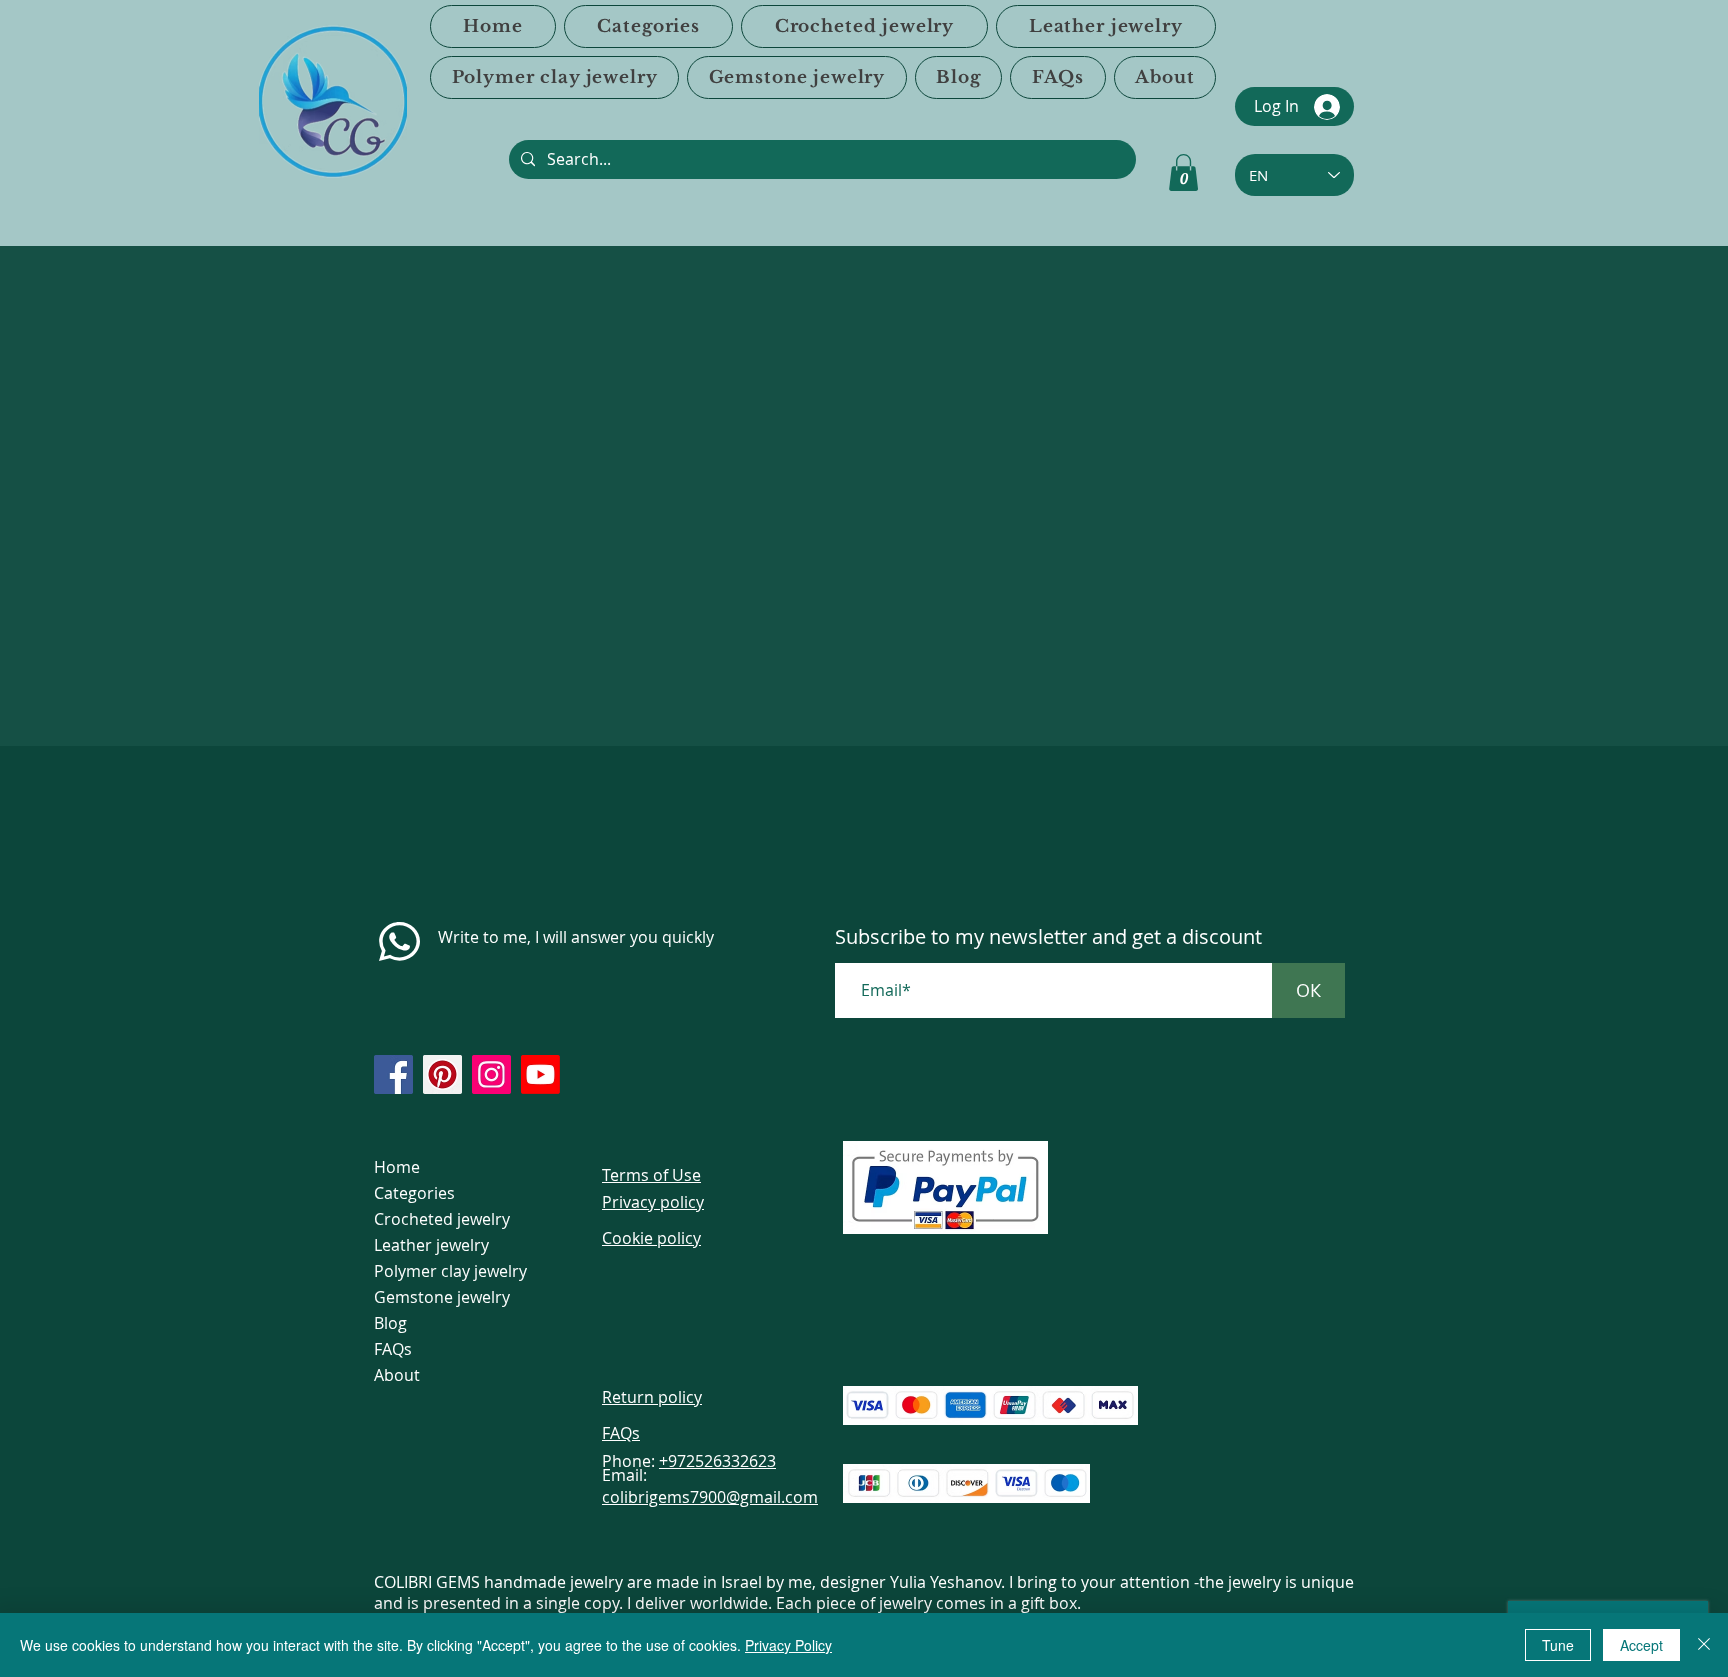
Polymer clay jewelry (450, 1271)
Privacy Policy (788, 1645)
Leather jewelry (431, 1245)
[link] (1183, 172)
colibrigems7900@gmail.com (710, 1497)
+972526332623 (717, 1461)
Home (397, 1167)
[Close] (1704, 1645)
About (397, 1375)
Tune (1558, 1645)
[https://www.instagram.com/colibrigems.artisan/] (491, 1074)
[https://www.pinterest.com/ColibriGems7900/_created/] (442, 1074)
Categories (414, 1193)
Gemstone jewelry (442, 1297)
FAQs (393, 1349)
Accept (1641, 1645)
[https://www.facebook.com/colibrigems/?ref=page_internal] (393, 1074)
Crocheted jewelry (442, 1219)
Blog (390, 1323)
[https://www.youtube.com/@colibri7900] (540, 1074)
